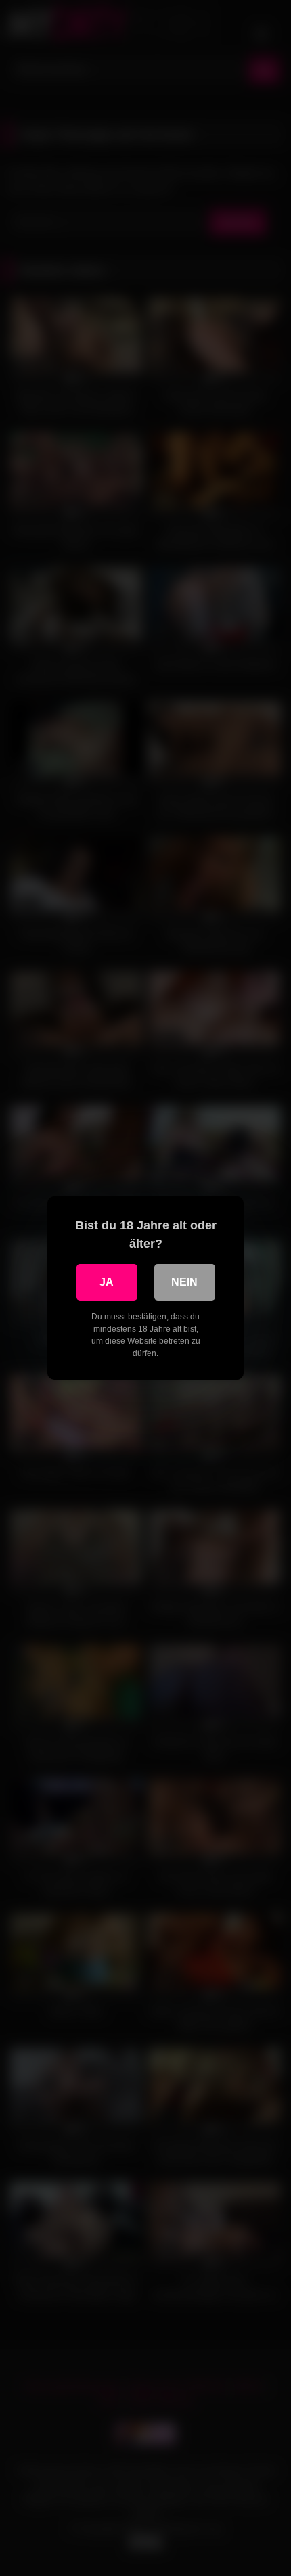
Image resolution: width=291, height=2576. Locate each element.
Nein (184, 1282)
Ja (107, 1282)
